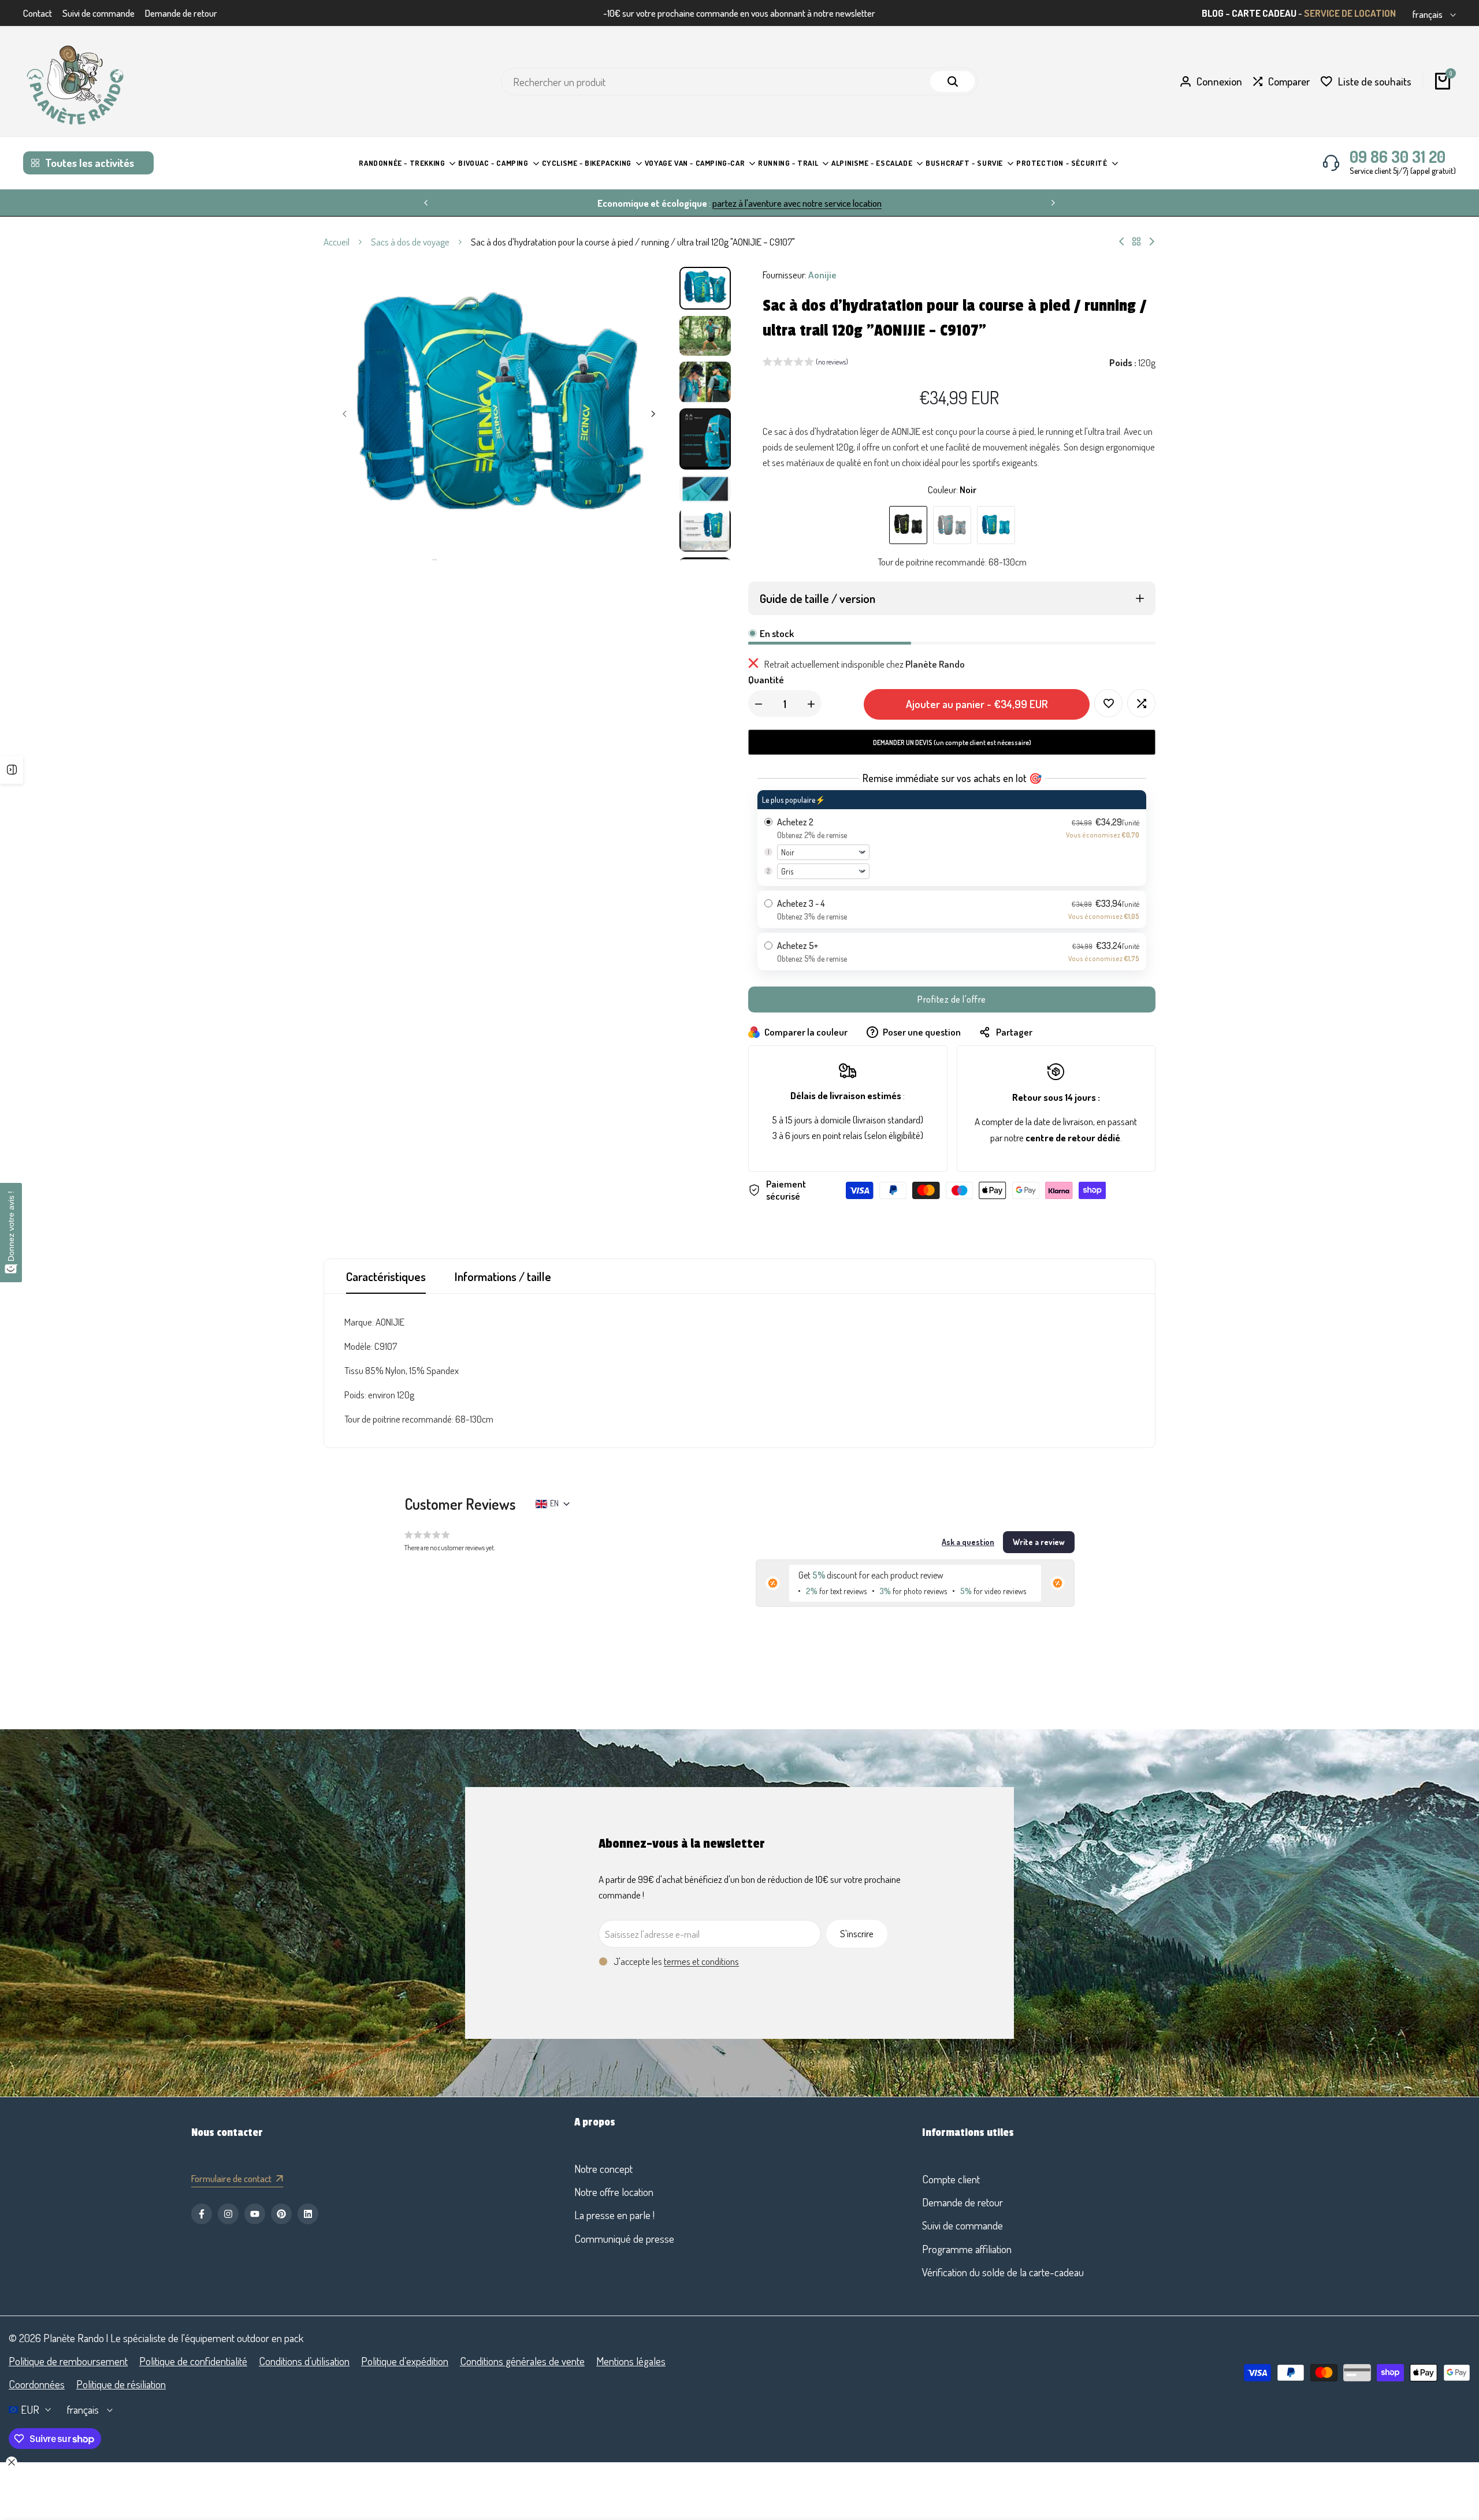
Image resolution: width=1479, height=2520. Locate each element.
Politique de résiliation (121, 2384)
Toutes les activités (90, 163)
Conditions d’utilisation (304, 2361)
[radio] (952, 838)
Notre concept (603, 2169)
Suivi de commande (99, 13)
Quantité (766, 680)
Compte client (951, 2179)
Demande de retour (181, 13)
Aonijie (822, 275)
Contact (38, 13)
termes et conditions (701, 1961)
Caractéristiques (386, 1276)
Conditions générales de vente (522, 2361)
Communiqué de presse (624, 2238)
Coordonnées (37, 2384)
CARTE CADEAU (1264, 13)
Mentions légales (631, 2361)
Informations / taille (503, 1276)
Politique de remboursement (68, 2361)
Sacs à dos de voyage (410, 242)
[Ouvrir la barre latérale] (12, 770)
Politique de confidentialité (193, 2361)
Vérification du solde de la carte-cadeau (1003, 2272)
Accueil (337, 242)
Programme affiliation (967, 2249)
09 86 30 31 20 (1398, 157)
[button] (805, 363)
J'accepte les (676, 1961)
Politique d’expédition (405, 2361)
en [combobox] (554, 1503)
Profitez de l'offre (952, 999)
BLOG (1213, 13)
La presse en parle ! (614, 2215)
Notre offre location (614, 2192)
